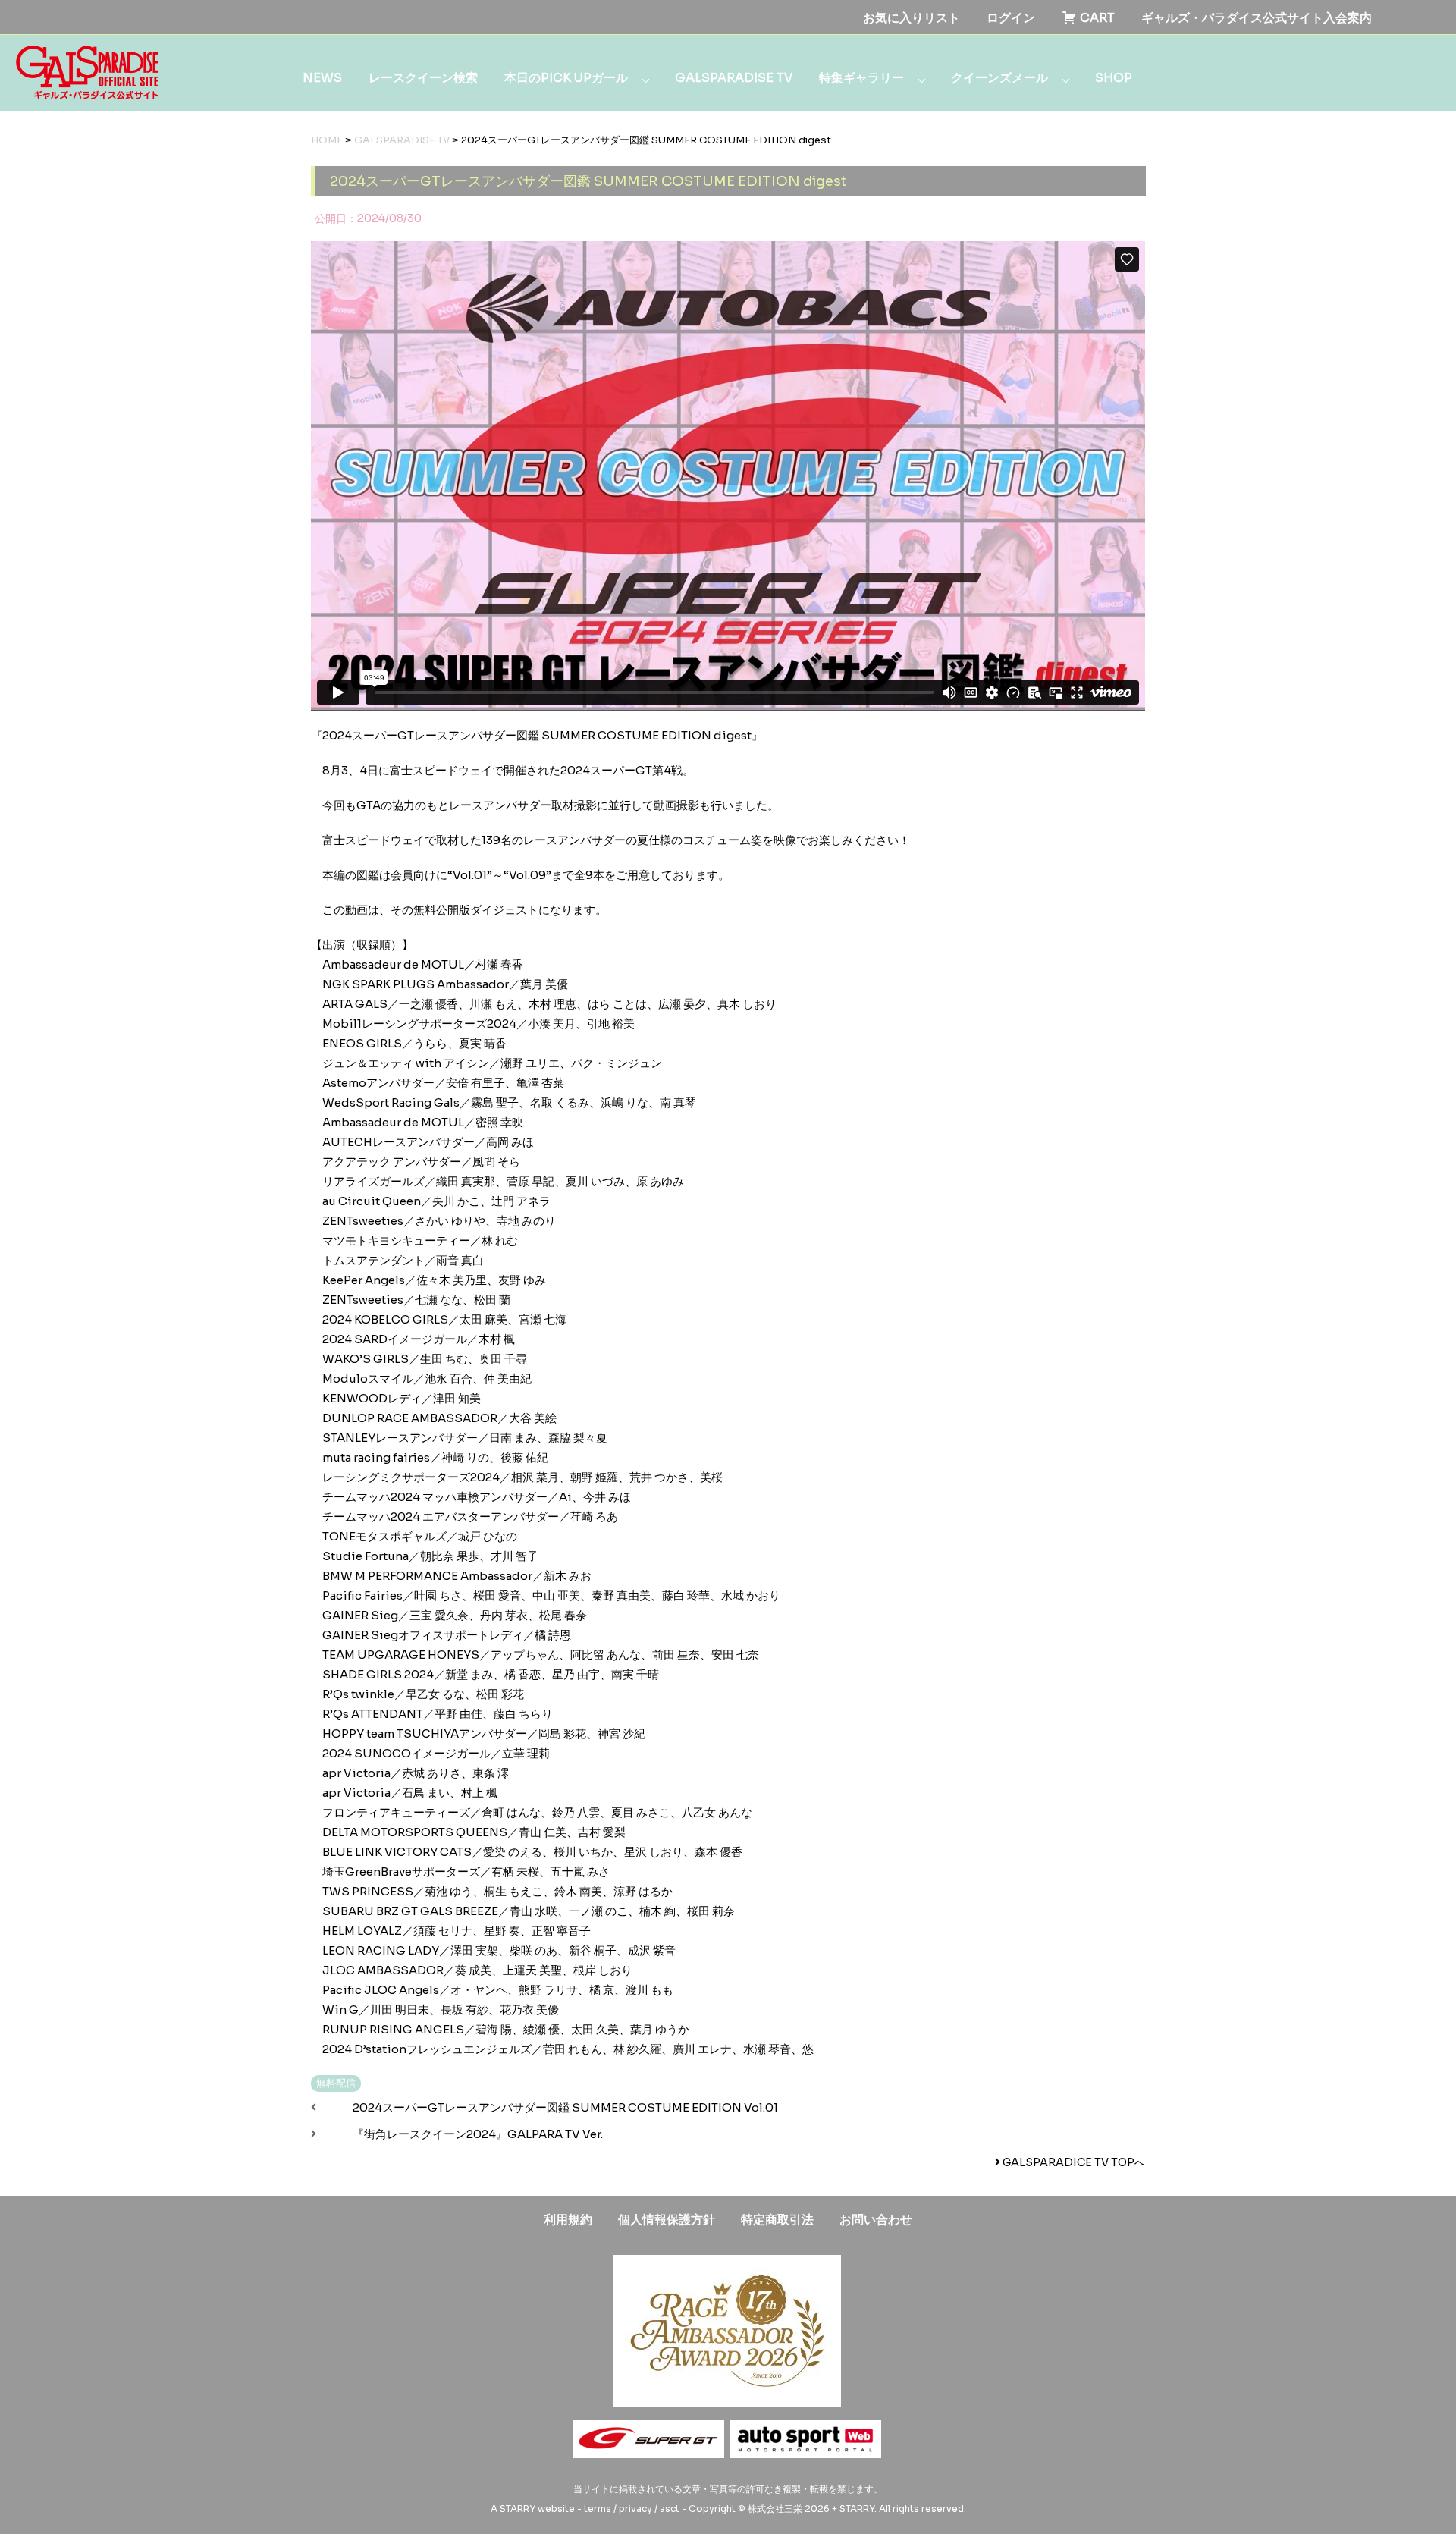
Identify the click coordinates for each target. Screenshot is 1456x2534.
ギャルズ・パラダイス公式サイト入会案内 (1257, 18)
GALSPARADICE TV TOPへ (1073, 2162)
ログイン (1011, 18)
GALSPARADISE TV (734, 78)
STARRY (518, 2509)
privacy (635, 2509)
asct (670, 2509)
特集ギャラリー (861, 78)
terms (598, 2509)
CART (1096, 18)
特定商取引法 (777, 2220)
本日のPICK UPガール (566, 78)
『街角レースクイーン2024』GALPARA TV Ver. (478, 2134)
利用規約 (568, 2220)
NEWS (322, 78)
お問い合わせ (876, 2220)
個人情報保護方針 (667, 2220)
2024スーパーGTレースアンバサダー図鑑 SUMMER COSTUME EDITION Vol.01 (565, 2107)
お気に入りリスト (912, 18)
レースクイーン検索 (423, 78)
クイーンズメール (999, 78)
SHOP (1114, 78)
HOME (327, 140)
